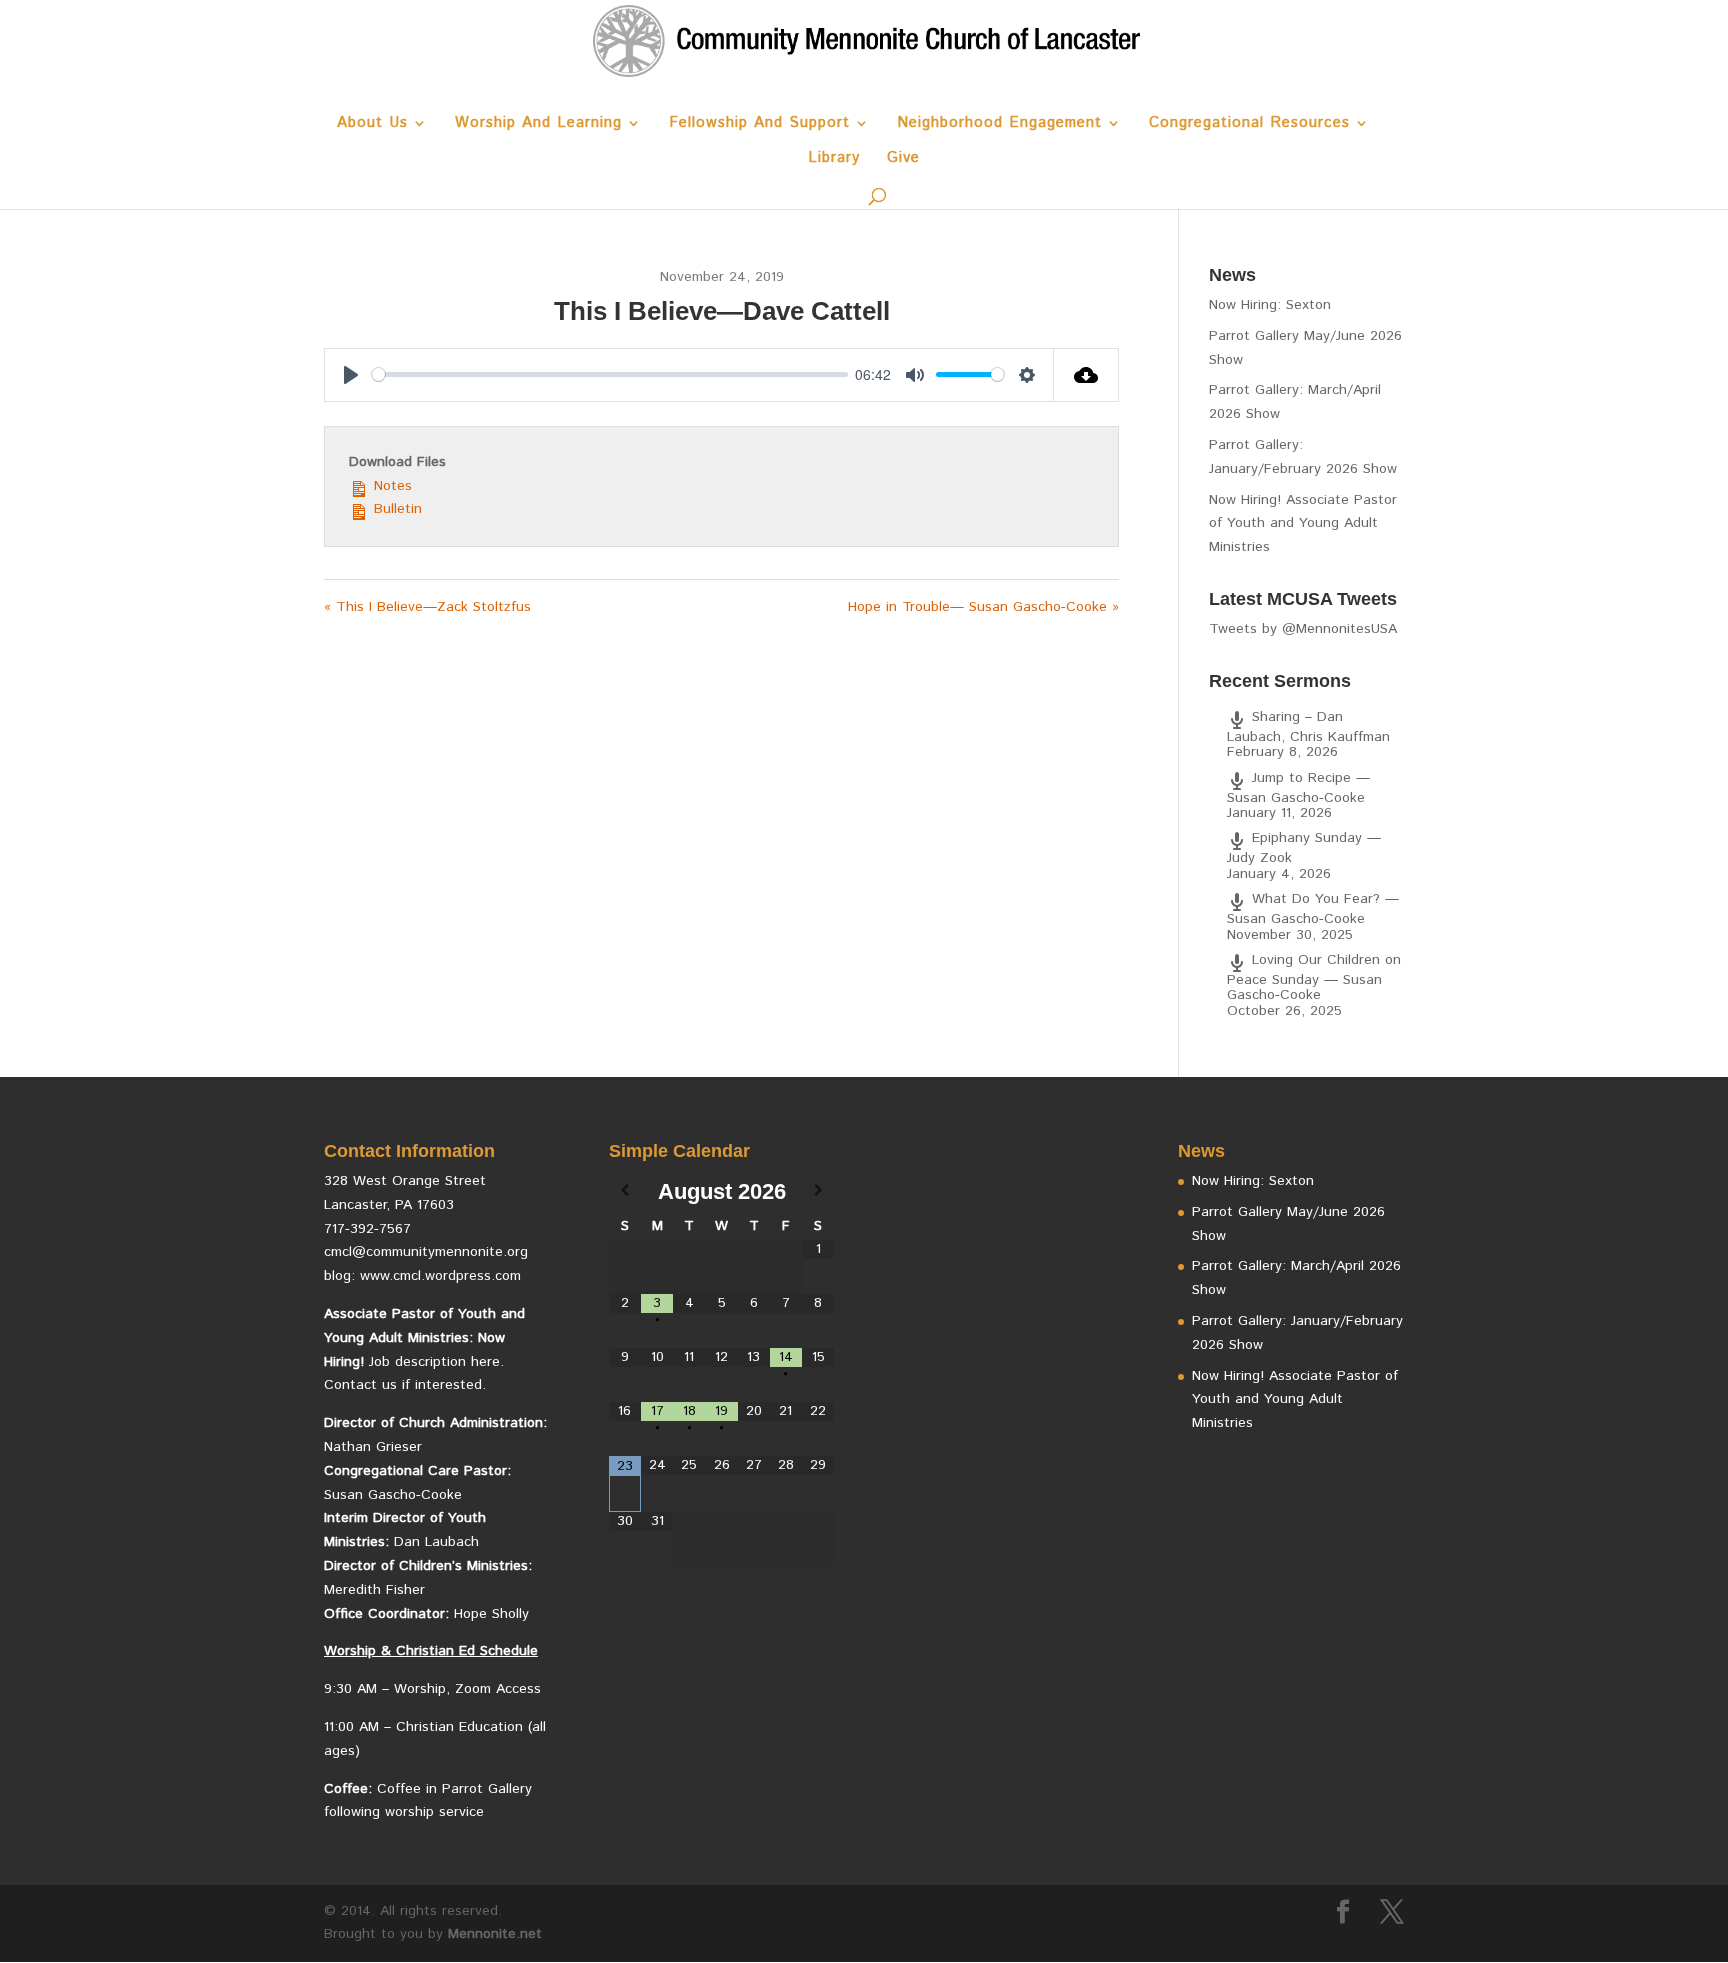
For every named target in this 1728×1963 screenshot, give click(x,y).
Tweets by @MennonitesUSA (1303, 629)
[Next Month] (818, 1191)
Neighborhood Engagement (999, 124)
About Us (372, 124)
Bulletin (395, 509)
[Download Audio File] (1086, 375)
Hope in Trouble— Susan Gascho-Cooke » (983, 607)
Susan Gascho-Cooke (393, 1495)
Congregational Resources (1249, 124)
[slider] (610, 374)
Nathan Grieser (373, 1447)
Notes (390, 486)
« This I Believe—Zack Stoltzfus (427, 607)
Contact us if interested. (405, 1385)
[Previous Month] (625, 1191)
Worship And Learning (538, 124)
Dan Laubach (436, 1542)
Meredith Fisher (374, 1590)
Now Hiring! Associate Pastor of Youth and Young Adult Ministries (1303, 524)
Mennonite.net (495, 1934)
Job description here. (436, 1362)
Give (903, 159)
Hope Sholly (491, 1614)
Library (834, 159)
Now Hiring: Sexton (1270, 305)
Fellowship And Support (759, 124)
